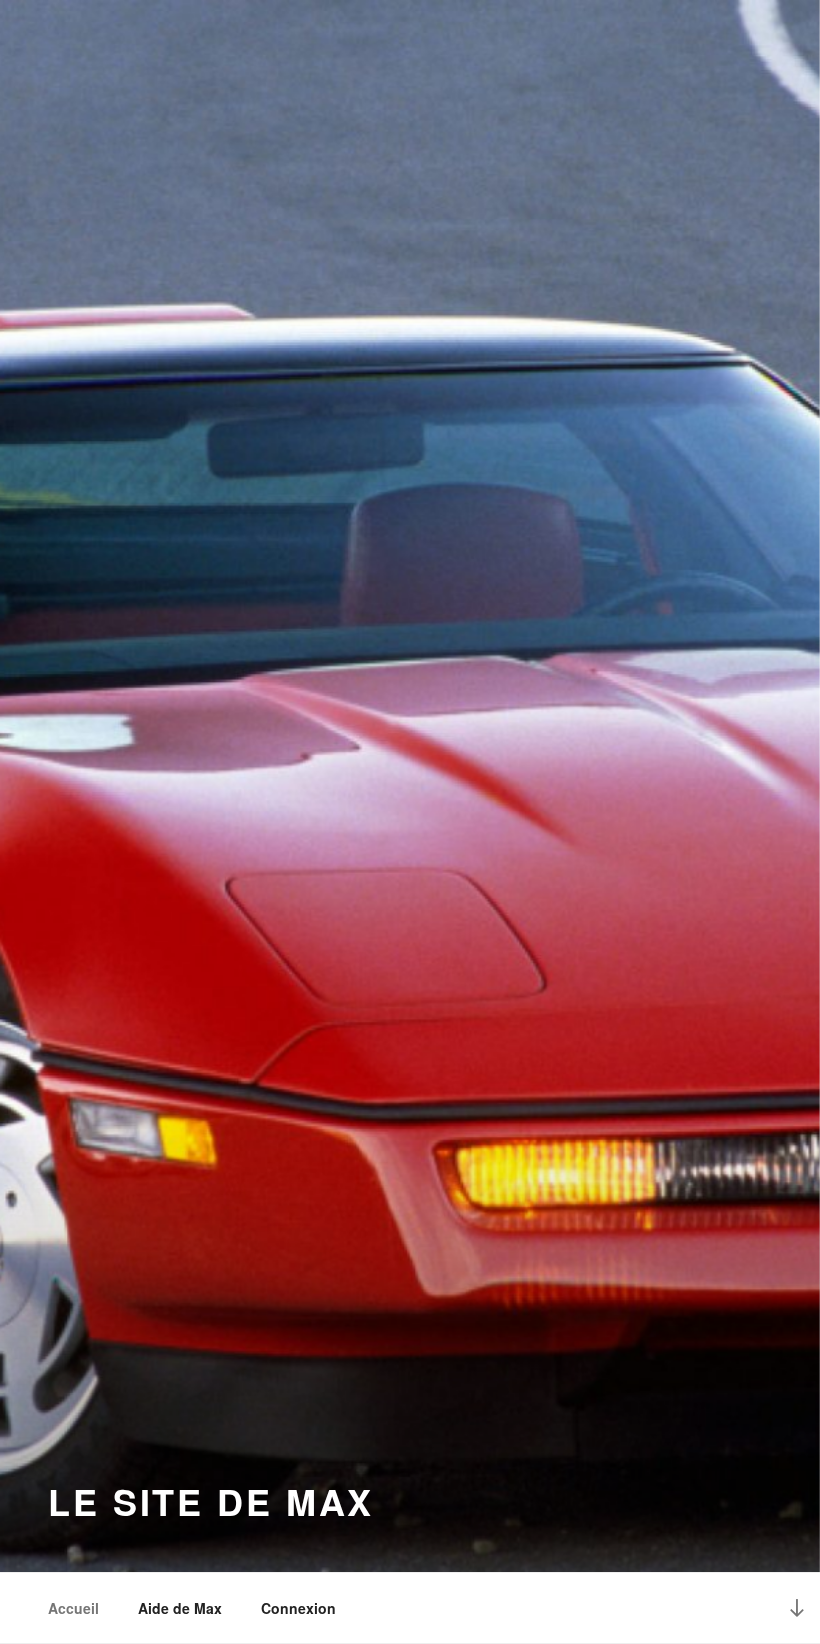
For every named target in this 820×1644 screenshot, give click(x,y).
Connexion (298, 1608)
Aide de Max (180, 1608)
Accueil (73, 1608)
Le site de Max (211, 1501)
